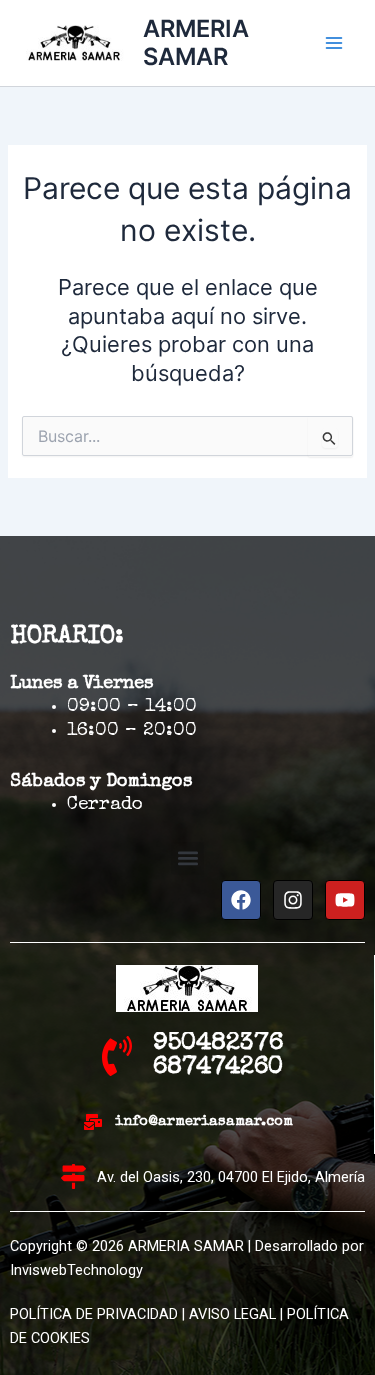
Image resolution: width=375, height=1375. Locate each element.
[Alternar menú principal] (334, 43)
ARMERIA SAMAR (196, 42)
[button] (187, 858)
